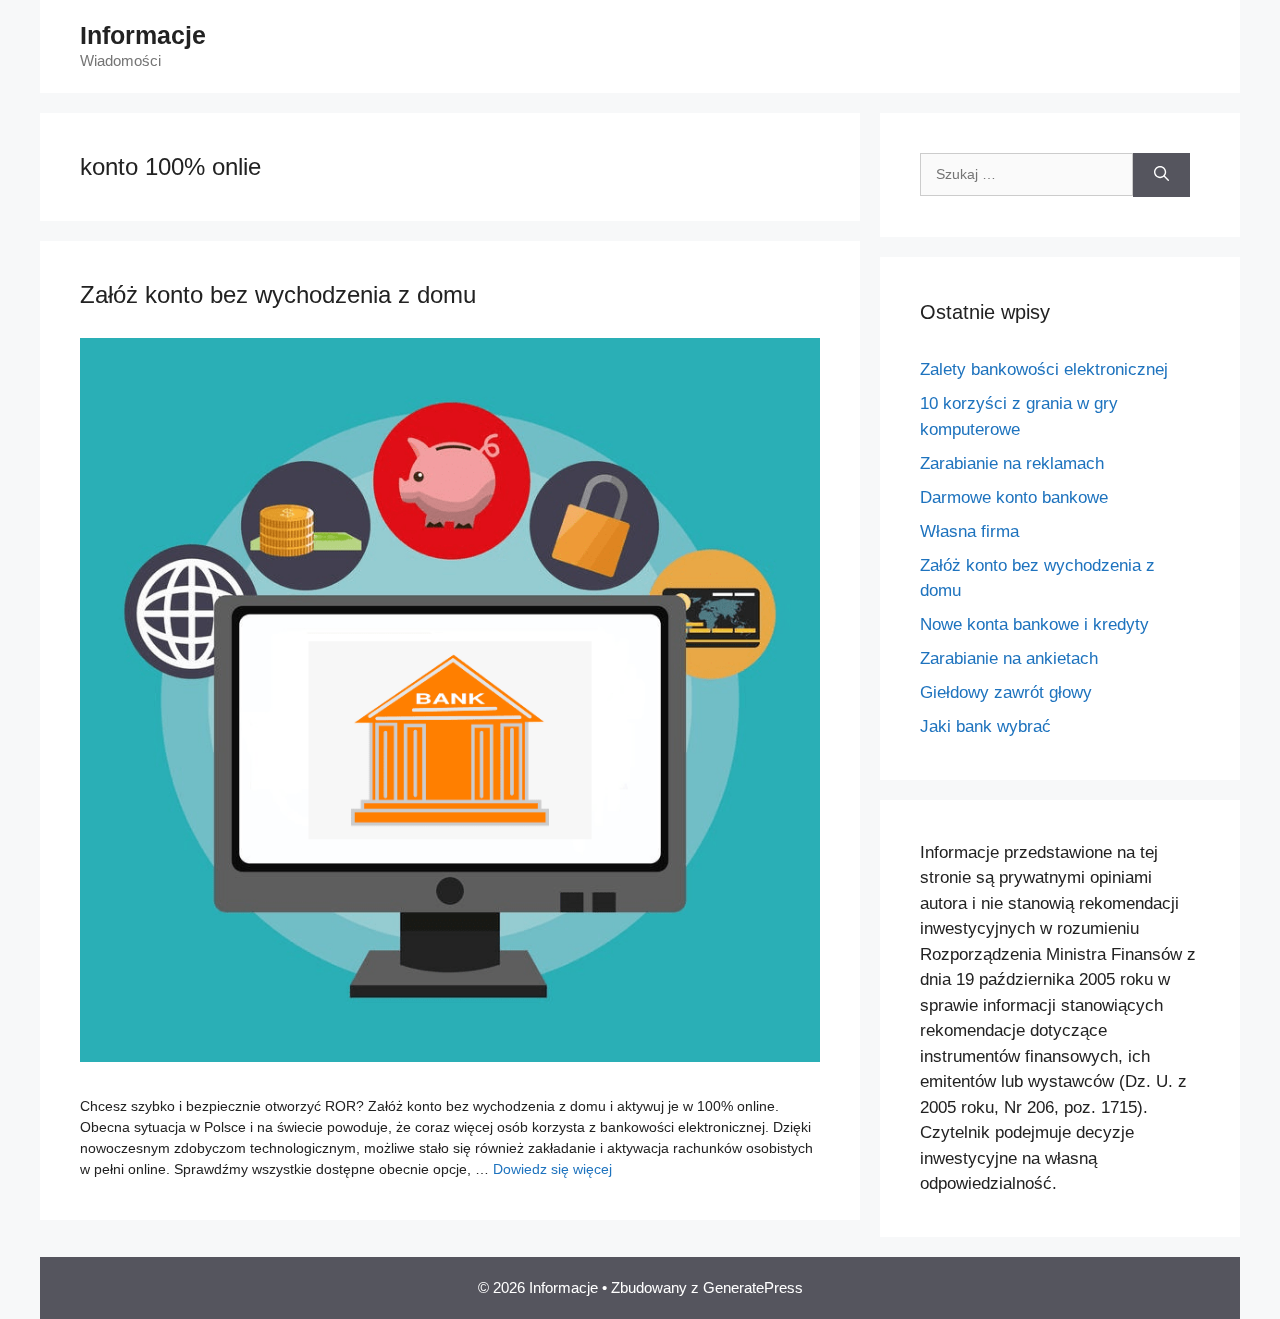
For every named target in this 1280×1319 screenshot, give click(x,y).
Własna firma (969, 531)
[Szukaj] (1161, 175)
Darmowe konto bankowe (1014, 497)
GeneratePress (753, 1287)
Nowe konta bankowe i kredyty (1034, 624)
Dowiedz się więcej (552, 1169)
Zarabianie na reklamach (1012, 463)
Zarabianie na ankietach (1009, 658)
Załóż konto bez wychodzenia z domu (278, 294)
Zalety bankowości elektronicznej (1044, 369)
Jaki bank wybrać (985, 726)
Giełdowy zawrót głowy (1006, 692)
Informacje (143, 35)
